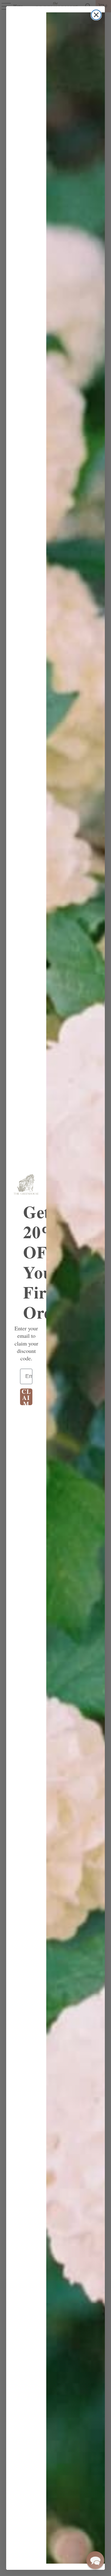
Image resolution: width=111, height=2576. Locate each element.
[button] (95, 2560)
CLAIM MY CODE (26, 1397)
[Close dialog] (96, 15)
